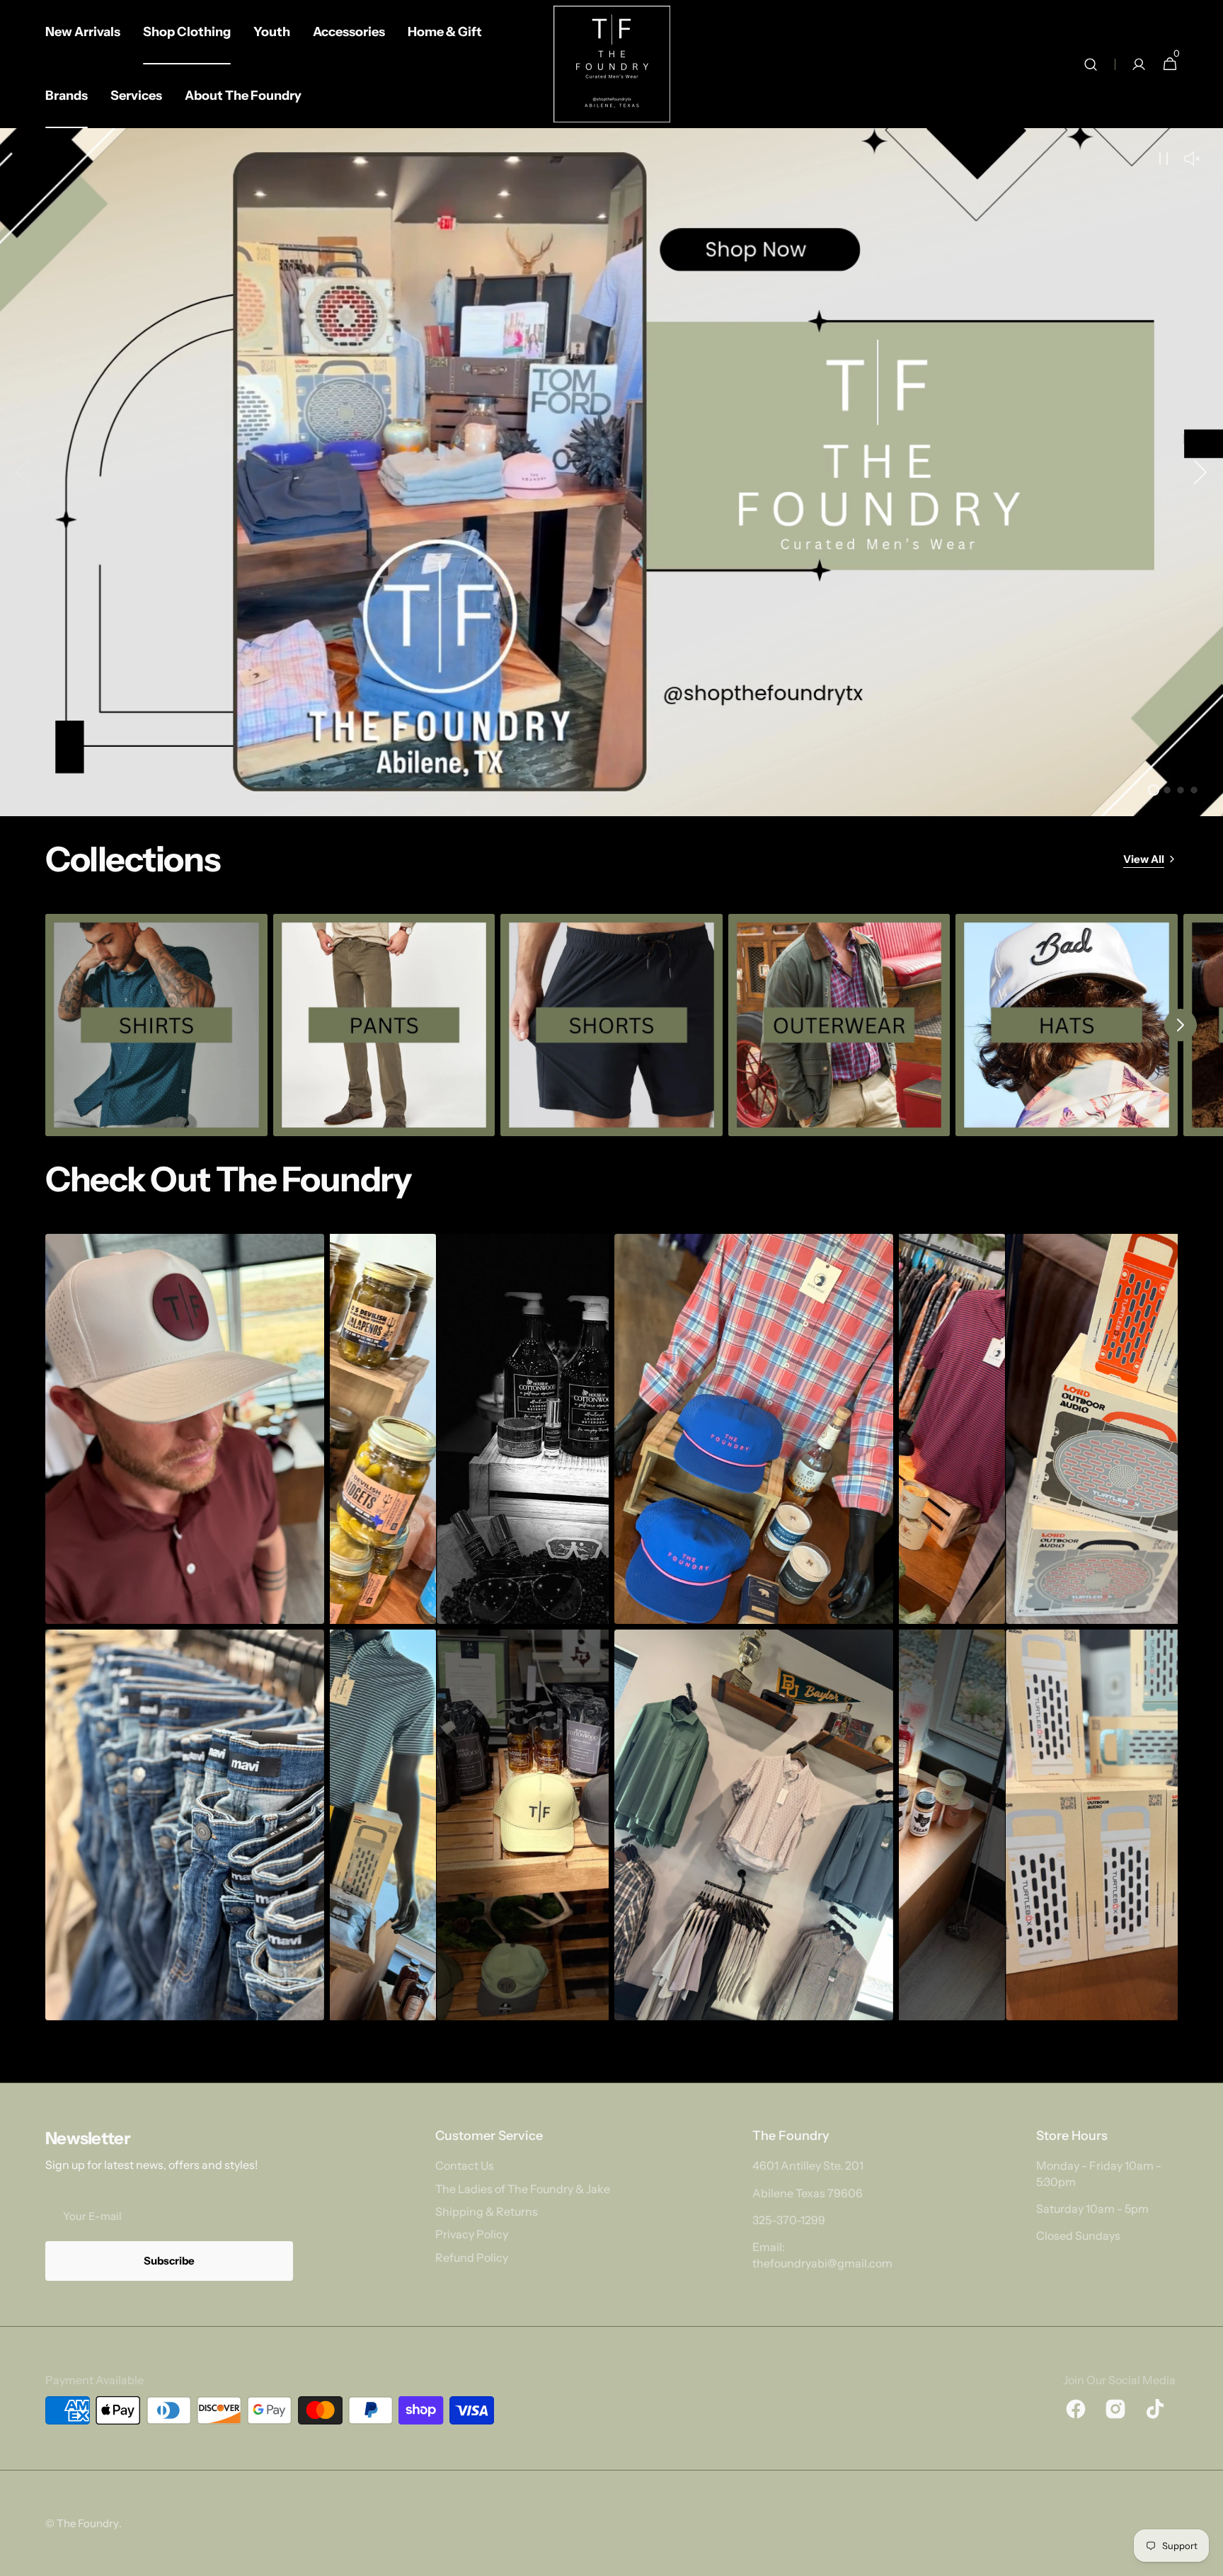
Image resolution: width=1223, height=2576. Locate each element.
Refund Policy (472, 2257)
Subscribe (169, 2261)
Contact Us (465, 2165)
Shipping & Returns (487, 2211)
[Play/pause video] (611, 472)
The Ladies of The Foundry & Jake (523, 2189)
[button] (1091, 64)
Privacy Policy (472, 2234)
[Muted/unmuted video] (1192, 159)
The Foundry (88, 2523)
